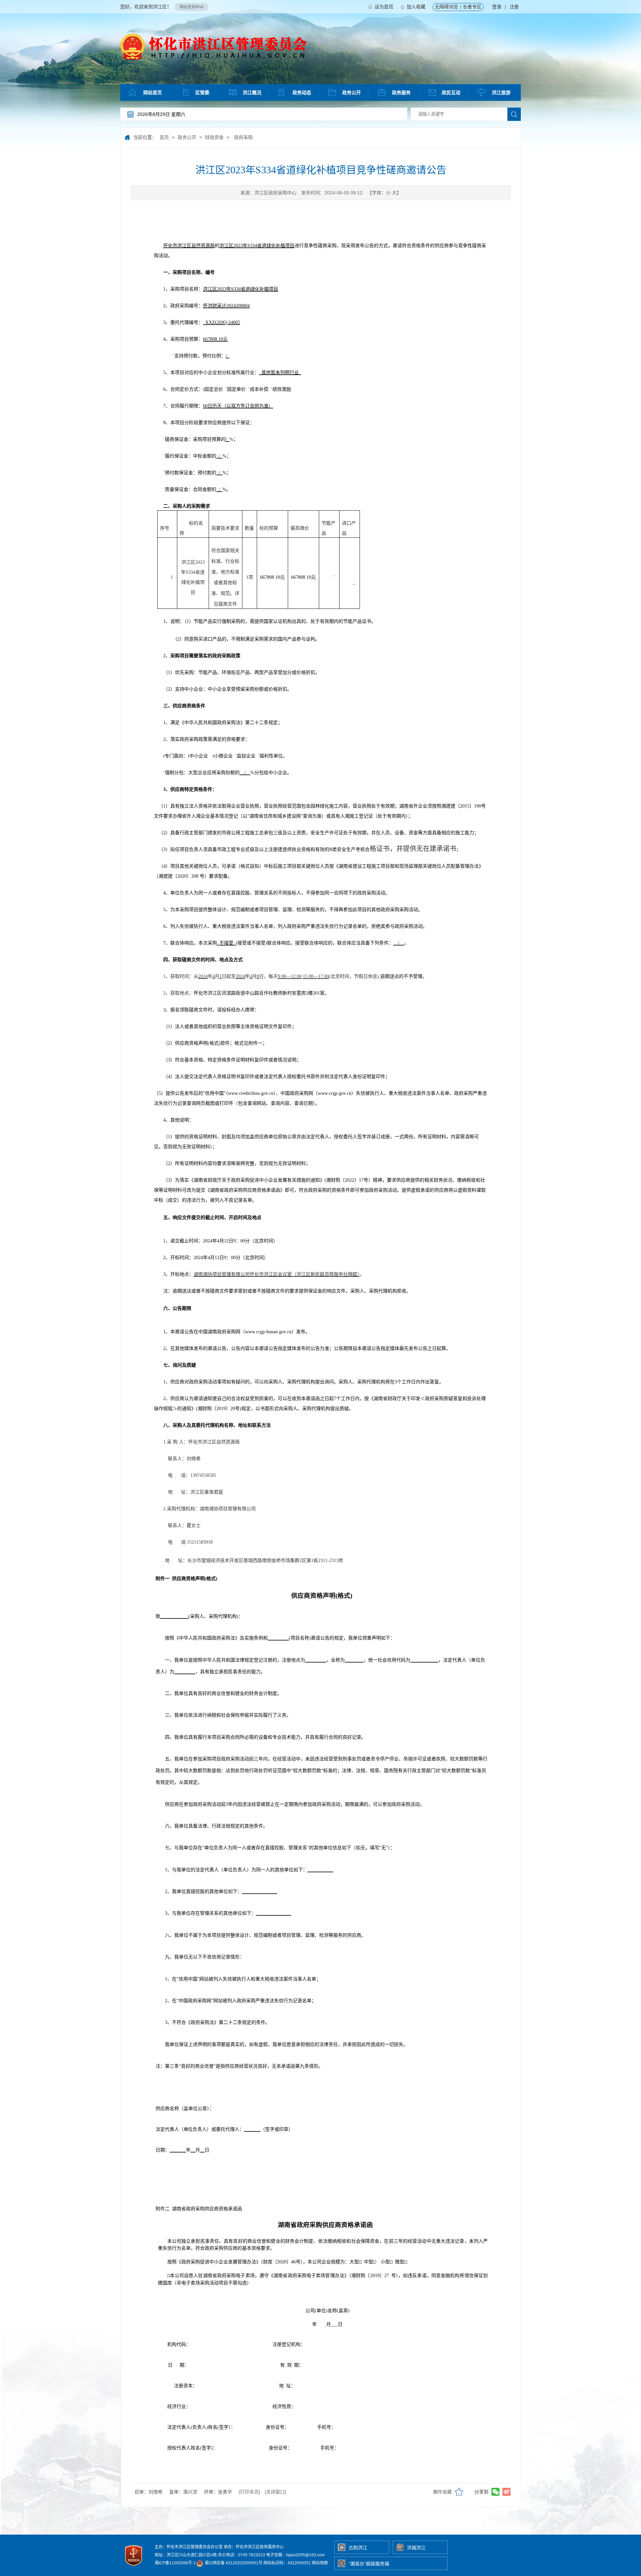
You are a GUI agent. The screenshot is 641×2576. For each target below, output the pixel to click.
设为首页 (384, 7)
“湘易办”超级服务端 (369, 2564)
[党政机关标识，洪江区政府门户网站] (134, 2568)
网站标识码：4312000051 (287, 2563)
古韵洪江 (358, 2548)
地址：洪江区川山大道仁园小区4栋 (186, 2555)
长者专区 (472, 7)
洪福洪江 (416, 2548)
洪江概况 (252, 93)
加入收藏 (416, 7)
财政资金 (214, 137)
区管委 (202, 93)
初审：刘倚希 (149, 2492)
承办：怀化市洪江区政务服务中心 (254, 2547)
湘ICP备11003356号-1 (175, 2563)
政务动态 (302, 93)
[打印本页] (249, 2492)
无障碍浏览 (446, 7)
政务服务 (401, 93)
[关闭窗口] (275, 2492)
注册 (514, 7)
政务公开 (352, 93)
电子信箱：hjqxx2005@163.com (295, 2555)
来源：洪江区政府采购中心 (268, 193)
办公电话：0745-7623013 (242, 2555)
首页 (164, 137)
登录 (497, 7)
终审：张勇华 (218, 2492)
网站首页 (153, 93)
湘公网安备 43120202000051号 (233, 2563)
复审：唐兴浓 (183, 2492)
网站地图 (320, 2563)
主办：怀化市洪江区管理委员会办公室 (189, 2547)
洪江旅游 (501, 93)
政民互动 (451, 93)
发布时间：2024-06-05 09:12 (332, 193)
